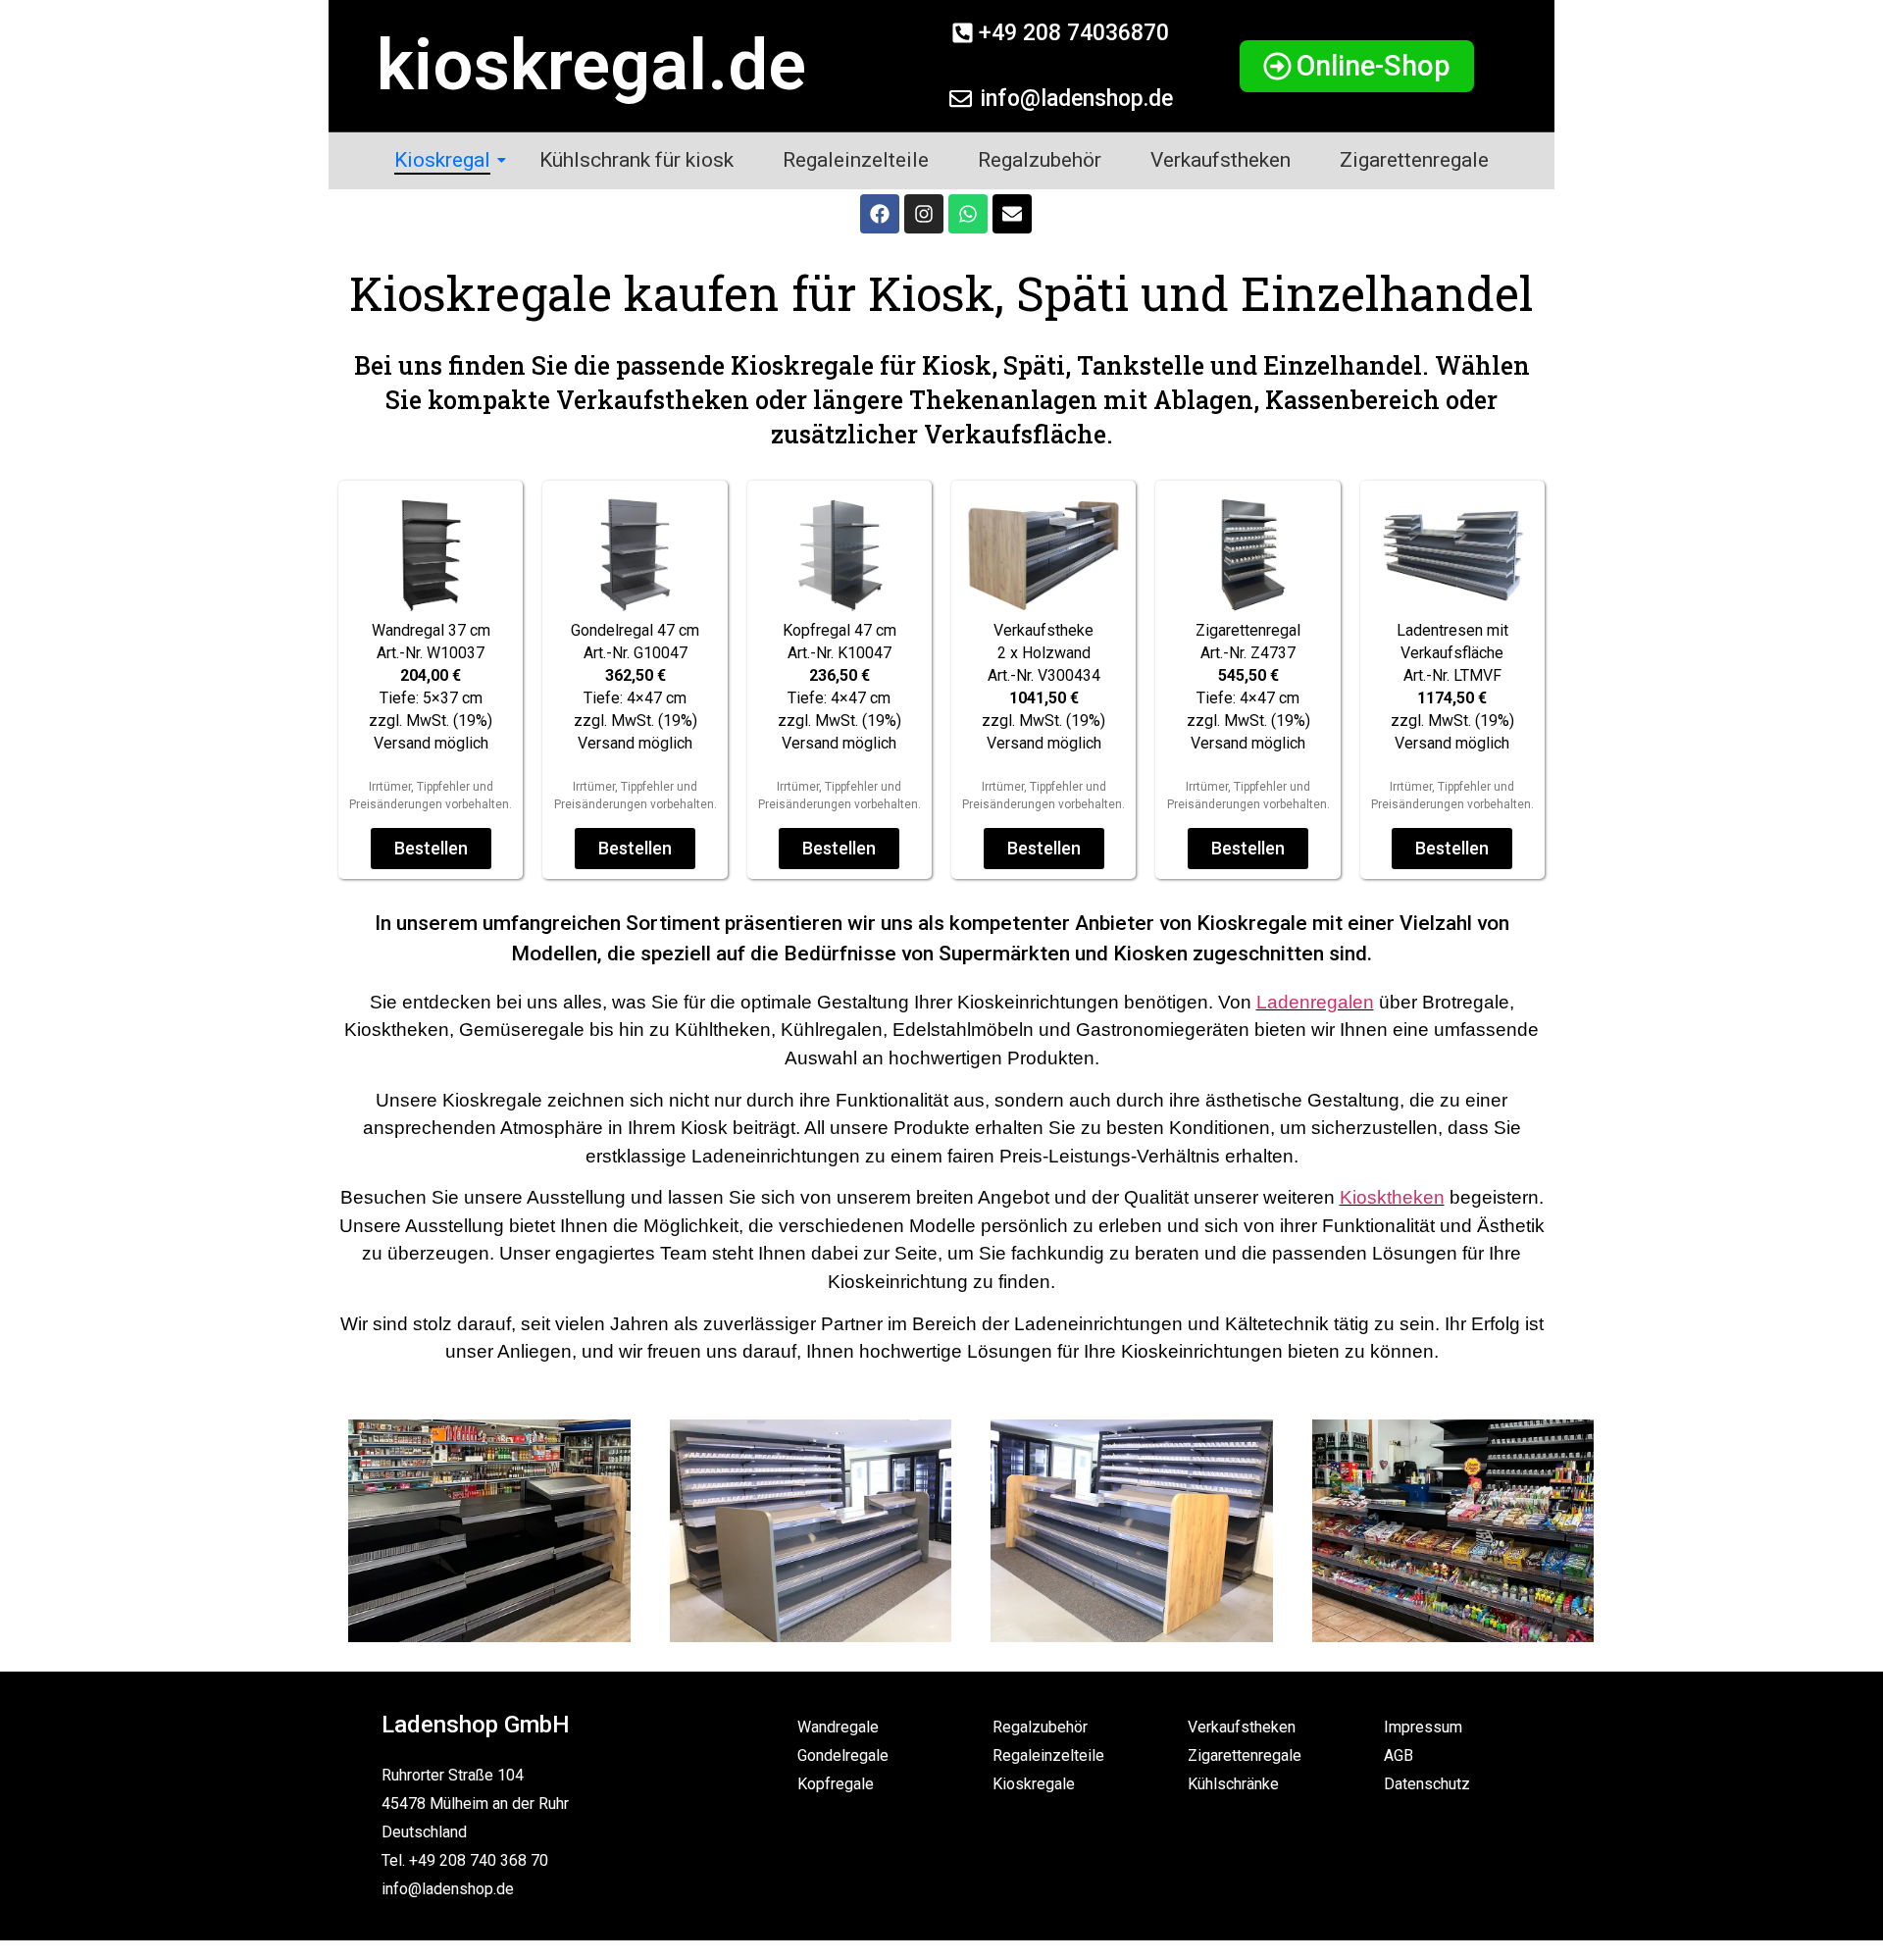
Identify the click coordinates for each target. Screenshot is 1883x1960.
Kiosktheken (1392, 1197)
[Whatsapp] (968, 214)
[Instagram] (924, 214)
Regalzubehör (1040, 160)
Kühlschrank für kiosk (636, 160)
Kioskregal (442, 160)
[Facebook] (880, 214)
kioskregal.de (591, 65)
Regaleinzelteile (856, 160)
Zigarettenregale (1414, 160)
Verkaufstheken (1221, 160)
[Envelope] (1012, 214)
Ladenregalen (1315, 1002)
